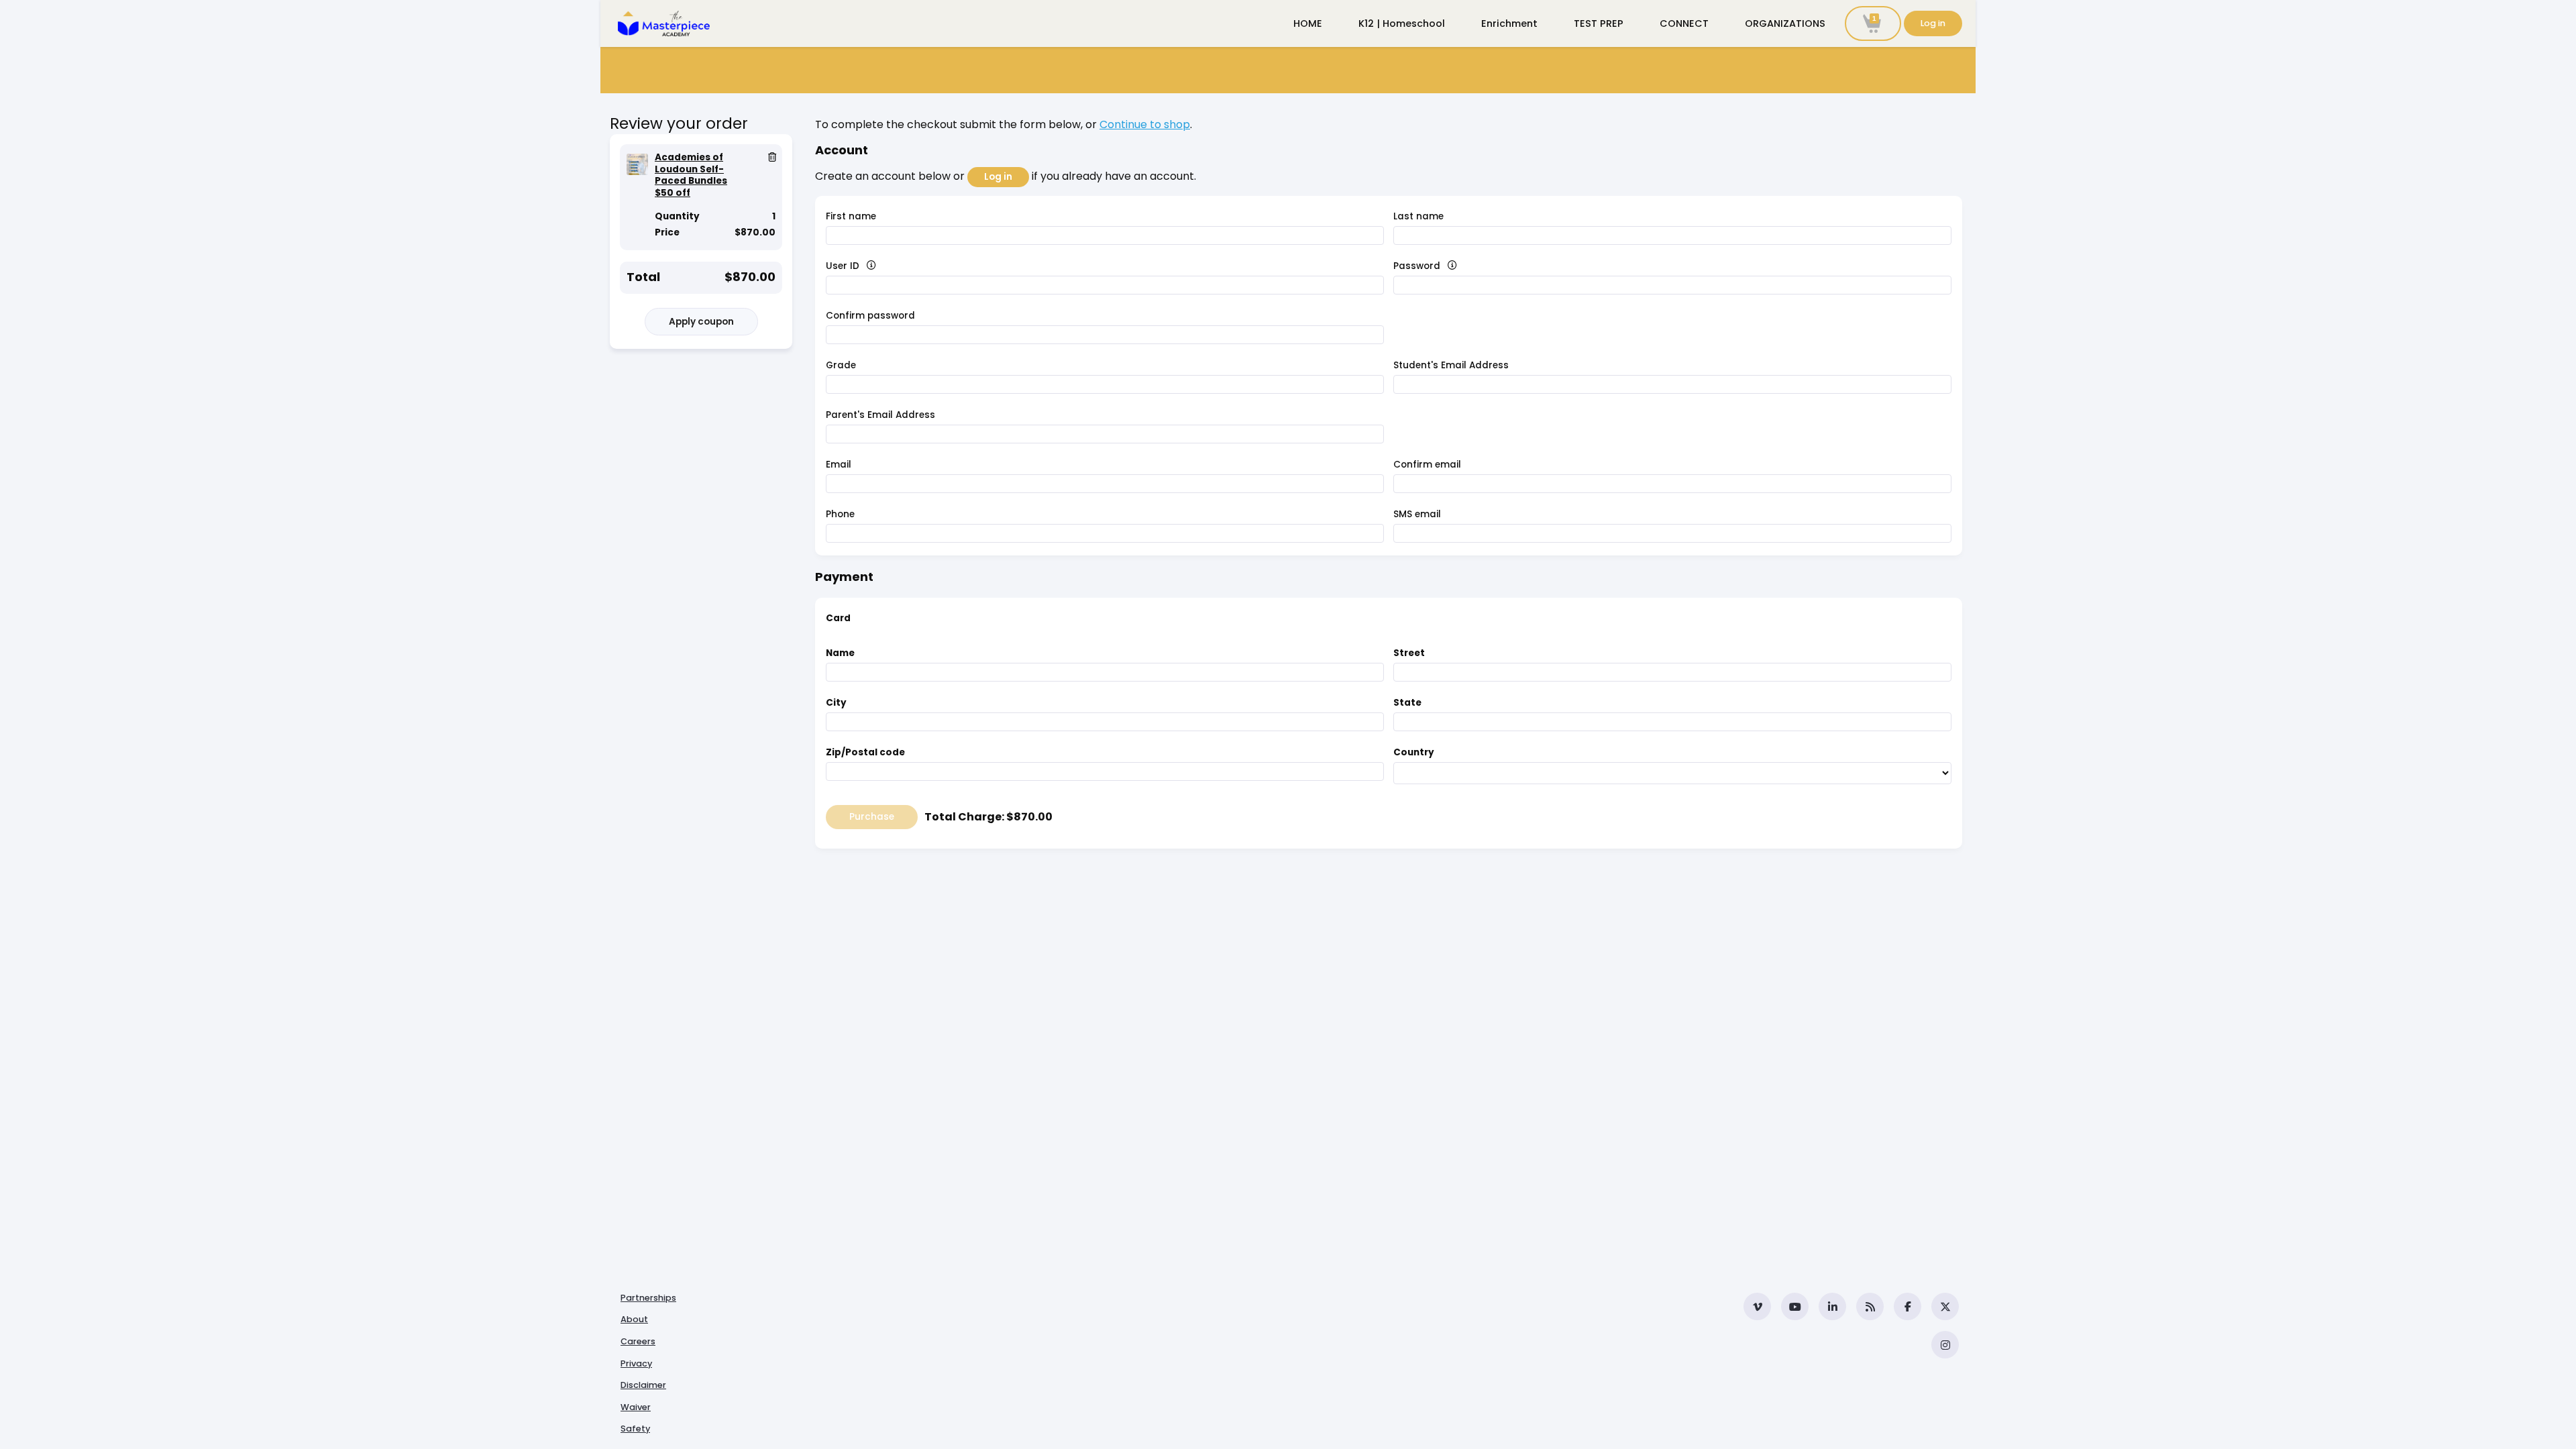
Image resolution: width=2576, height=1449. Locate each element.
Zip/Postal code (865, 752)
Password (1440, 266)
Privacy (636, 1363)
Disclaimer (643, 1385)
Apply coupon (701, 322)
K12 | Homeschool (1402, 23)
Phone (840, 514)
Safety (635, 1429)
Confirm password (870, 316)
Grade (841, 365)
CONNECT (1684, 23)
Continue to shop (1145, 124)
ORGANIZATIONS (1785, 23)
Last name (1418, 216)
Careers (638, 1341)
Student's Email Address (1451, 365)
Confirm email (1427, 465)
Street (1409, 653)
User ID (866, 266)
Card (838, 618)
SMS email (1417, 514)
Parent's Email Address (880, 415)
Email (839, 465)
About (634, 1319)
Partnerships (648, 1298)
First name (851, 216)
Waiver (636, 1407)
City (836, 703)
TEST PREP (1599, 23)
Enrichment (1509, 23)
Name (840, 653)
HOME (1308, 23)
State (1407, 703)
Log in (1933, 23)
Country (1414, 752)
